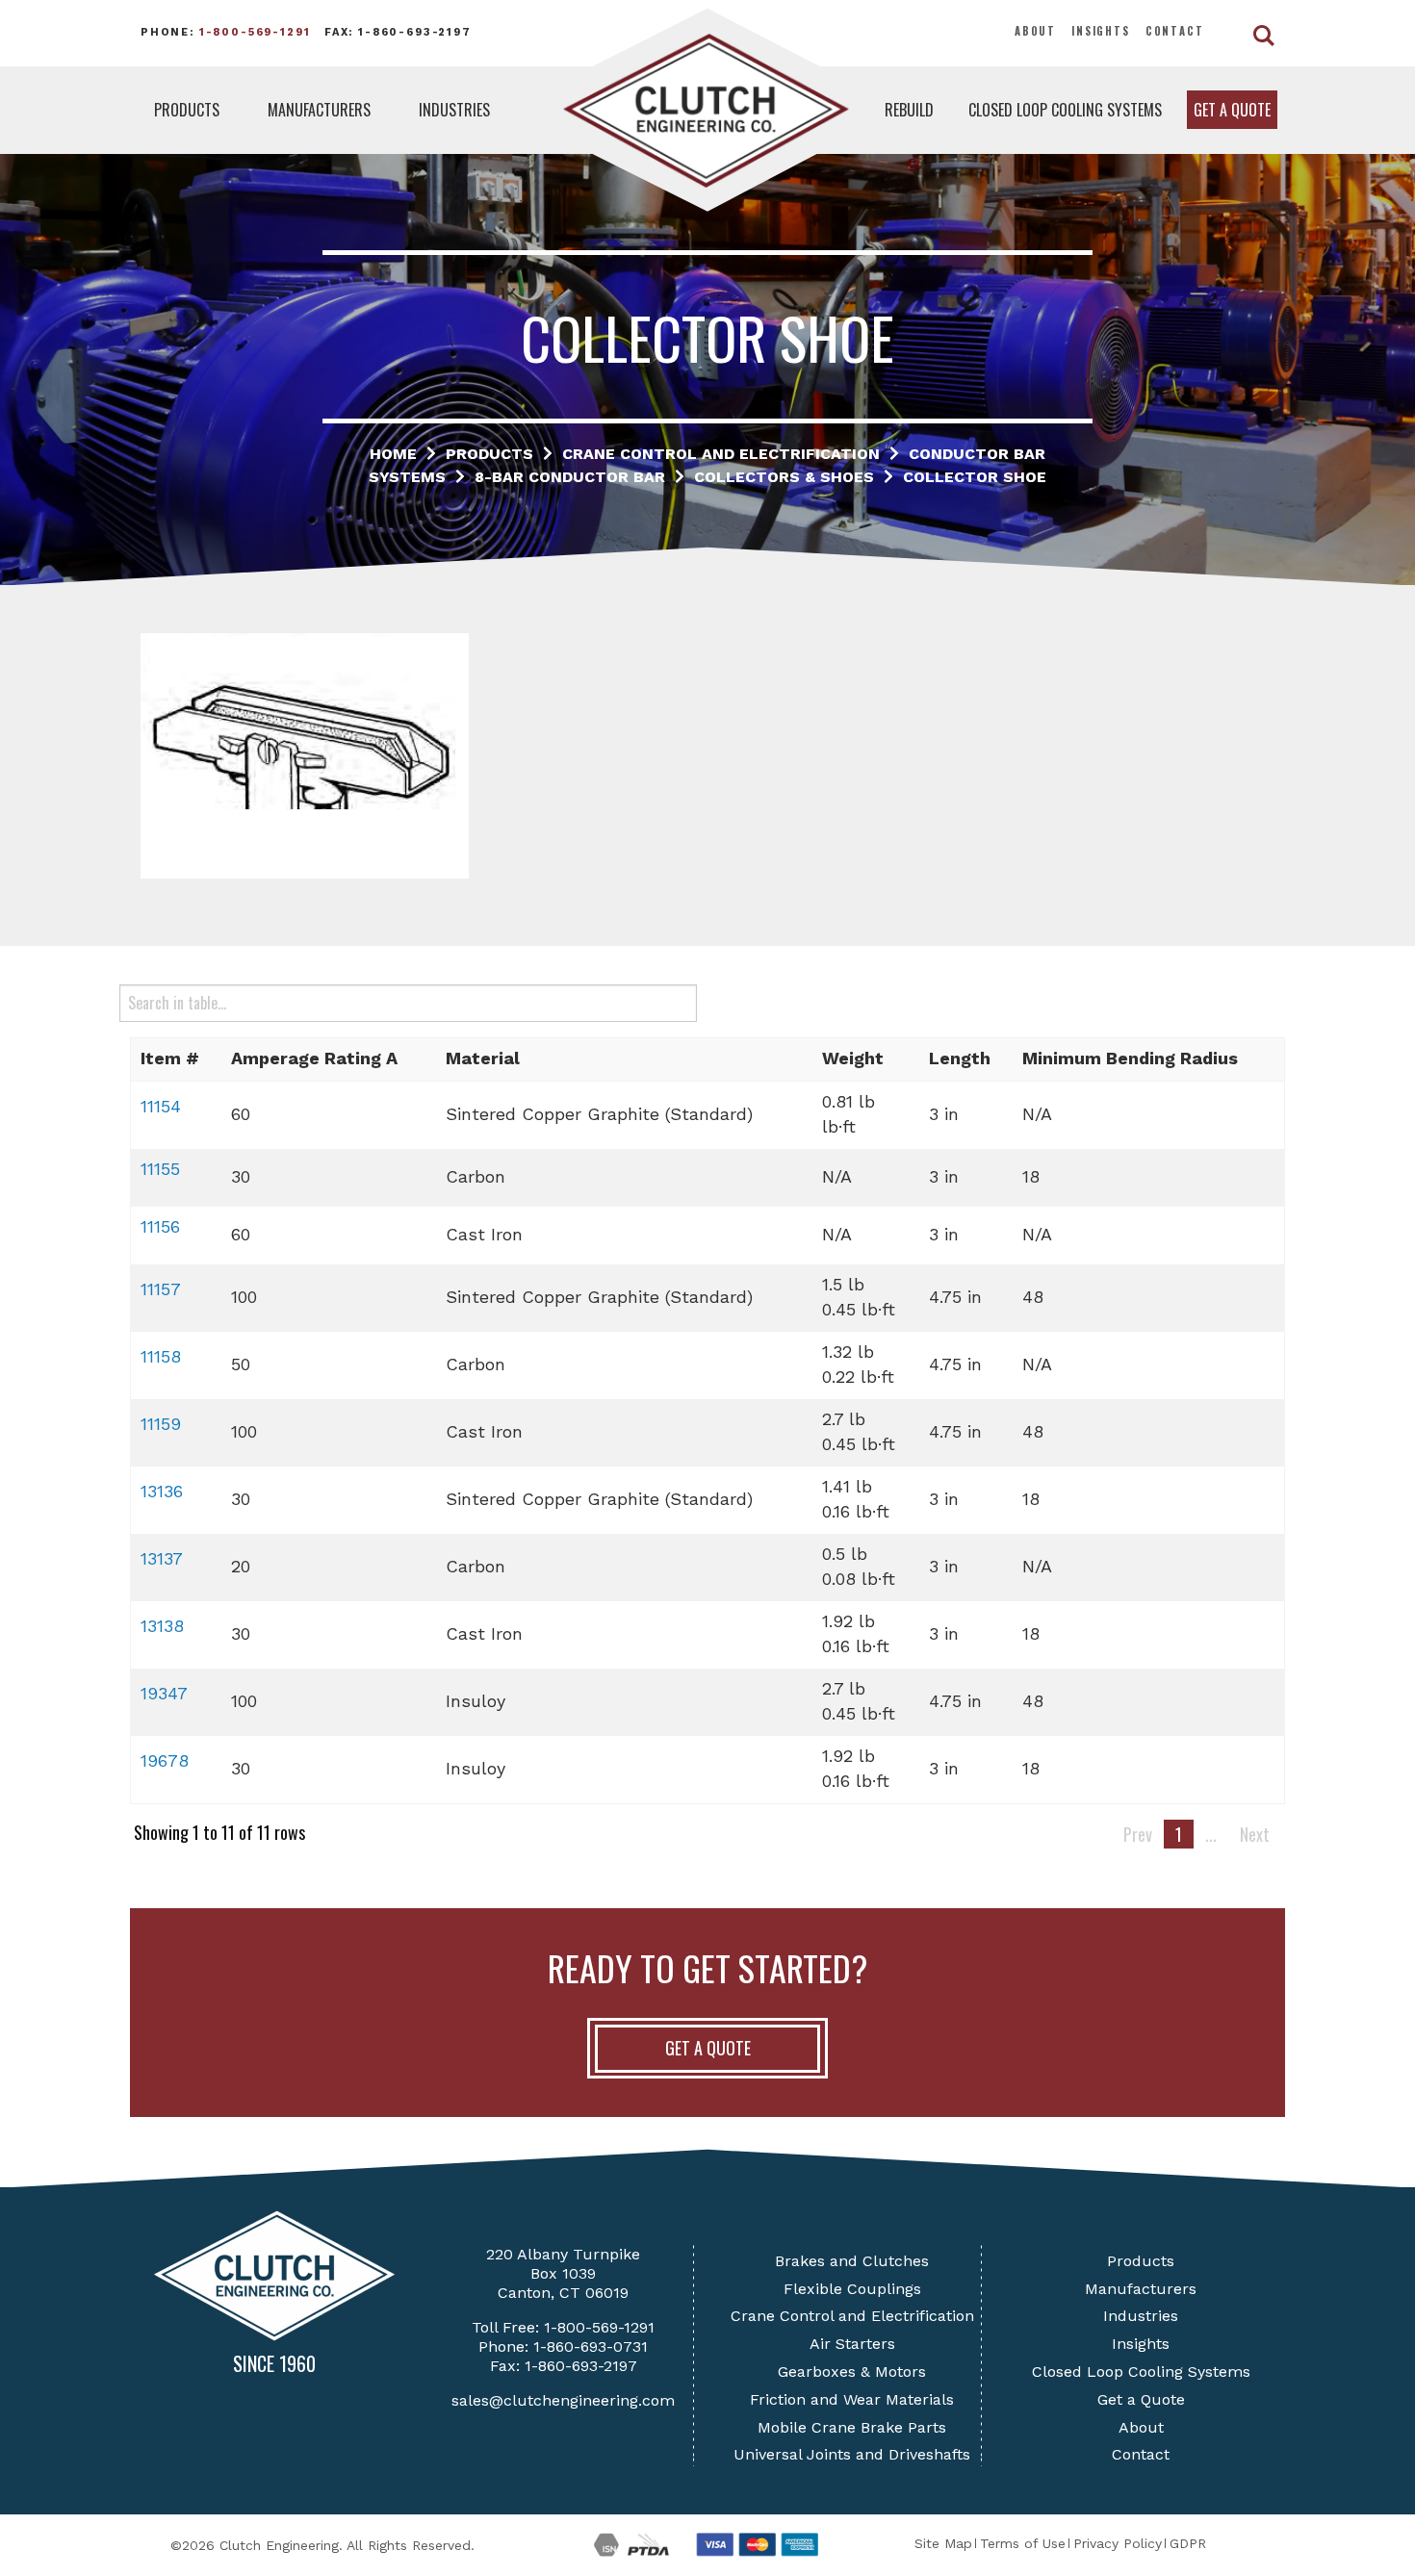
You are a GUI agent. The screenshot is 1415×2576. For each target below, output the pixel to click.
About (1035, 31)
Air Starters (852, 2344)
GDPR (1188, 2543)
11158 (161, 1356)
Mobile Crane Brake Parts (852, 2427)
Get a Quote (1232, 110)
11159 (161, 1424)
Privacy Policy (1118, 2543)
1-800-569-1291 (255, 32)
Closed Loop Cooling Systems (1065, 110)
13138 (162, 1626)
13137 (162, 1558)
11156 (160, 1226)
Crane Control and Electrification (852, 2316)
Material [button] (483, 1058)
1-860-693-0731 (591, 2346)
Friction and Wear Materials (852, 2399)
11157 (161, 1289)
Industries (454, 110)
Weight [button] (853, 1058)
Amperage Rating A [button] (314, 1058)
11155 (160, 1169)
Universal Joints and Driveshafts (852, 2454)
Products (187, 110)
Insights (1101, 31)
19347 (164, 1693)
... (1211, 1834)
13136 (162, 1491)
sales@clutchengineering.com (563, 2400)
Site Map (943, 2543)
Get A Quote (708, 2048)
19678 (165, 1760)
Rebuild (909, 110)
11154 (161, 1106)
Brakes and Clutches (852, 2261)
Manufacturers (319, 110)
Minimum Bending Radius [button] (1130, 1058)
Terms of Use (1023, 2543)
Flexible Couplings (852, 2289)
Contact (1175, 31)
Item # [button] (170, 1058)
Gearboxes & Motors (852, 2372)
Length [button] (960, 1058)
